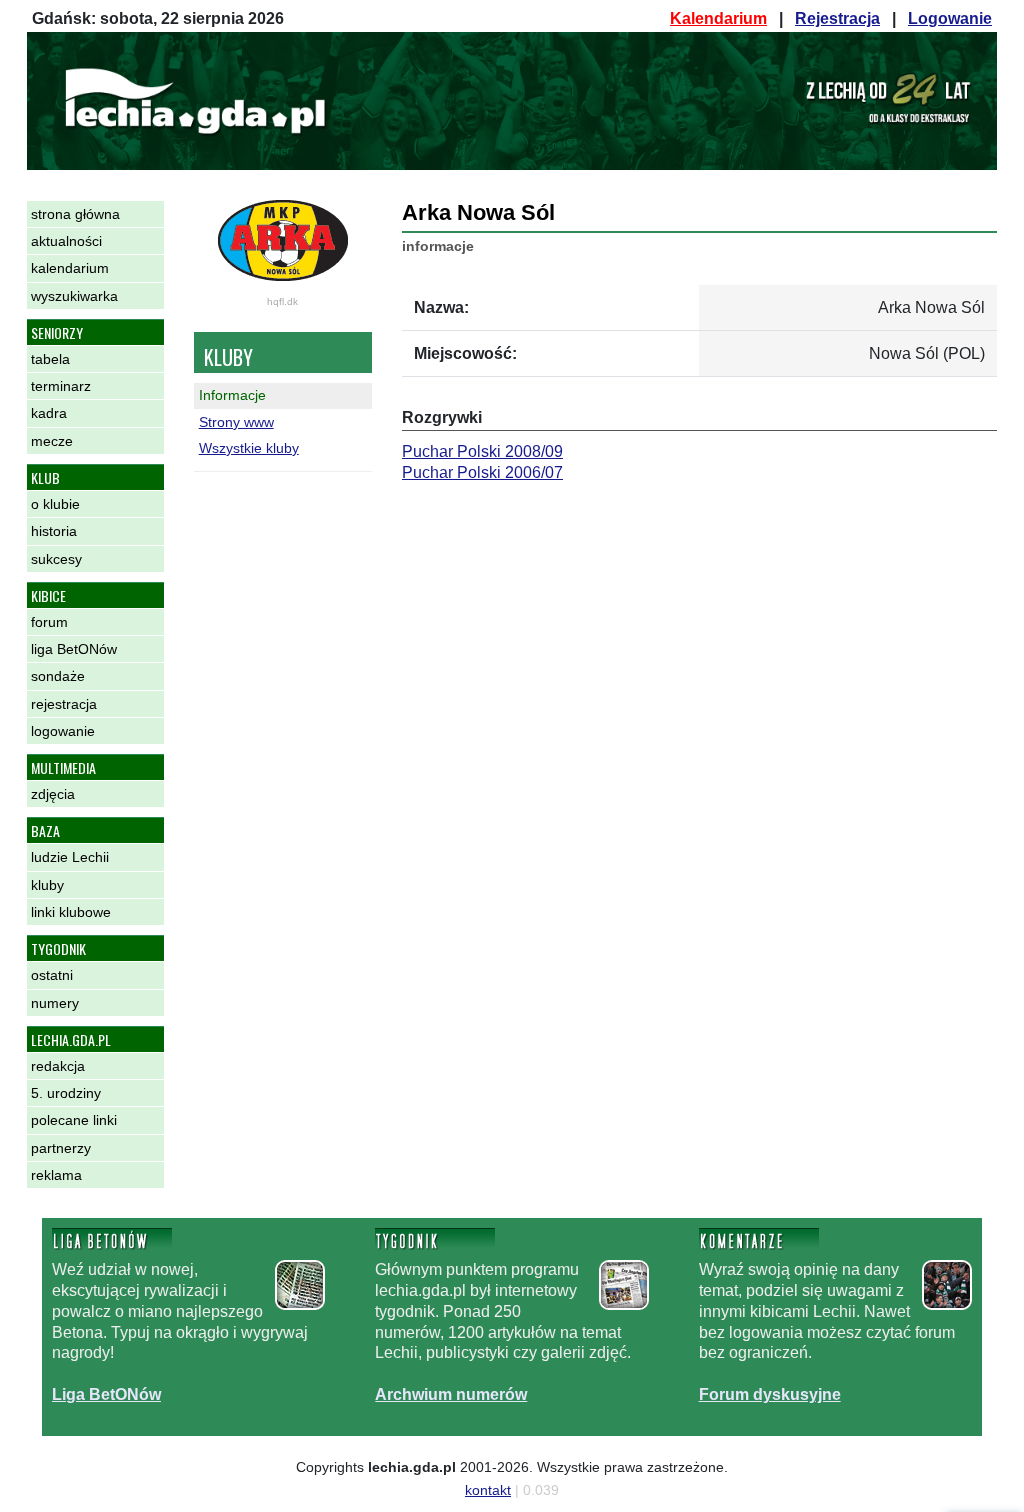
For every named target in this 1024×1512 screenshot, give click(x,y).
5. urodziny (66, 1093)
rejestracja (64, 704)
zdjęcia (53, 794)
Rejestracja (837, 18)
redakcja (58, 1066)
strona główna (75, 214)
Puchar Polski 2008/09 (482, 451)
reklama (56, 1175)
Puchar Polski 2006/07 (482, 472)
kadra (49, 413)
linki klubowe (71, 912)
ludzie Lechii (70, 857)
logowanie (63, 731)
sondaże (58, 676)
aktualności (66, 241)
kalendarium (70, 268)
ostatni (52, 975)
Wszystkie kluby (249, 448)
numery (55, 1003)
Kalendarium (718, 18)
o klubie (55, 504)
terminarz (61, 386)
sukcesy (56, 559)
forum (49, 622)
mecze (52, 441)
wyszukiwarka (74, 296)
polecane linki (74, 1120)
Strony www (236, 422)
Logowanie (950, 18)
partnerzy (61, 1148)
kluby (47, 885)
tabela (50, 359)
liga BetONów (74, 649)
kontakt (488, 1490)
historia (54, 531)
